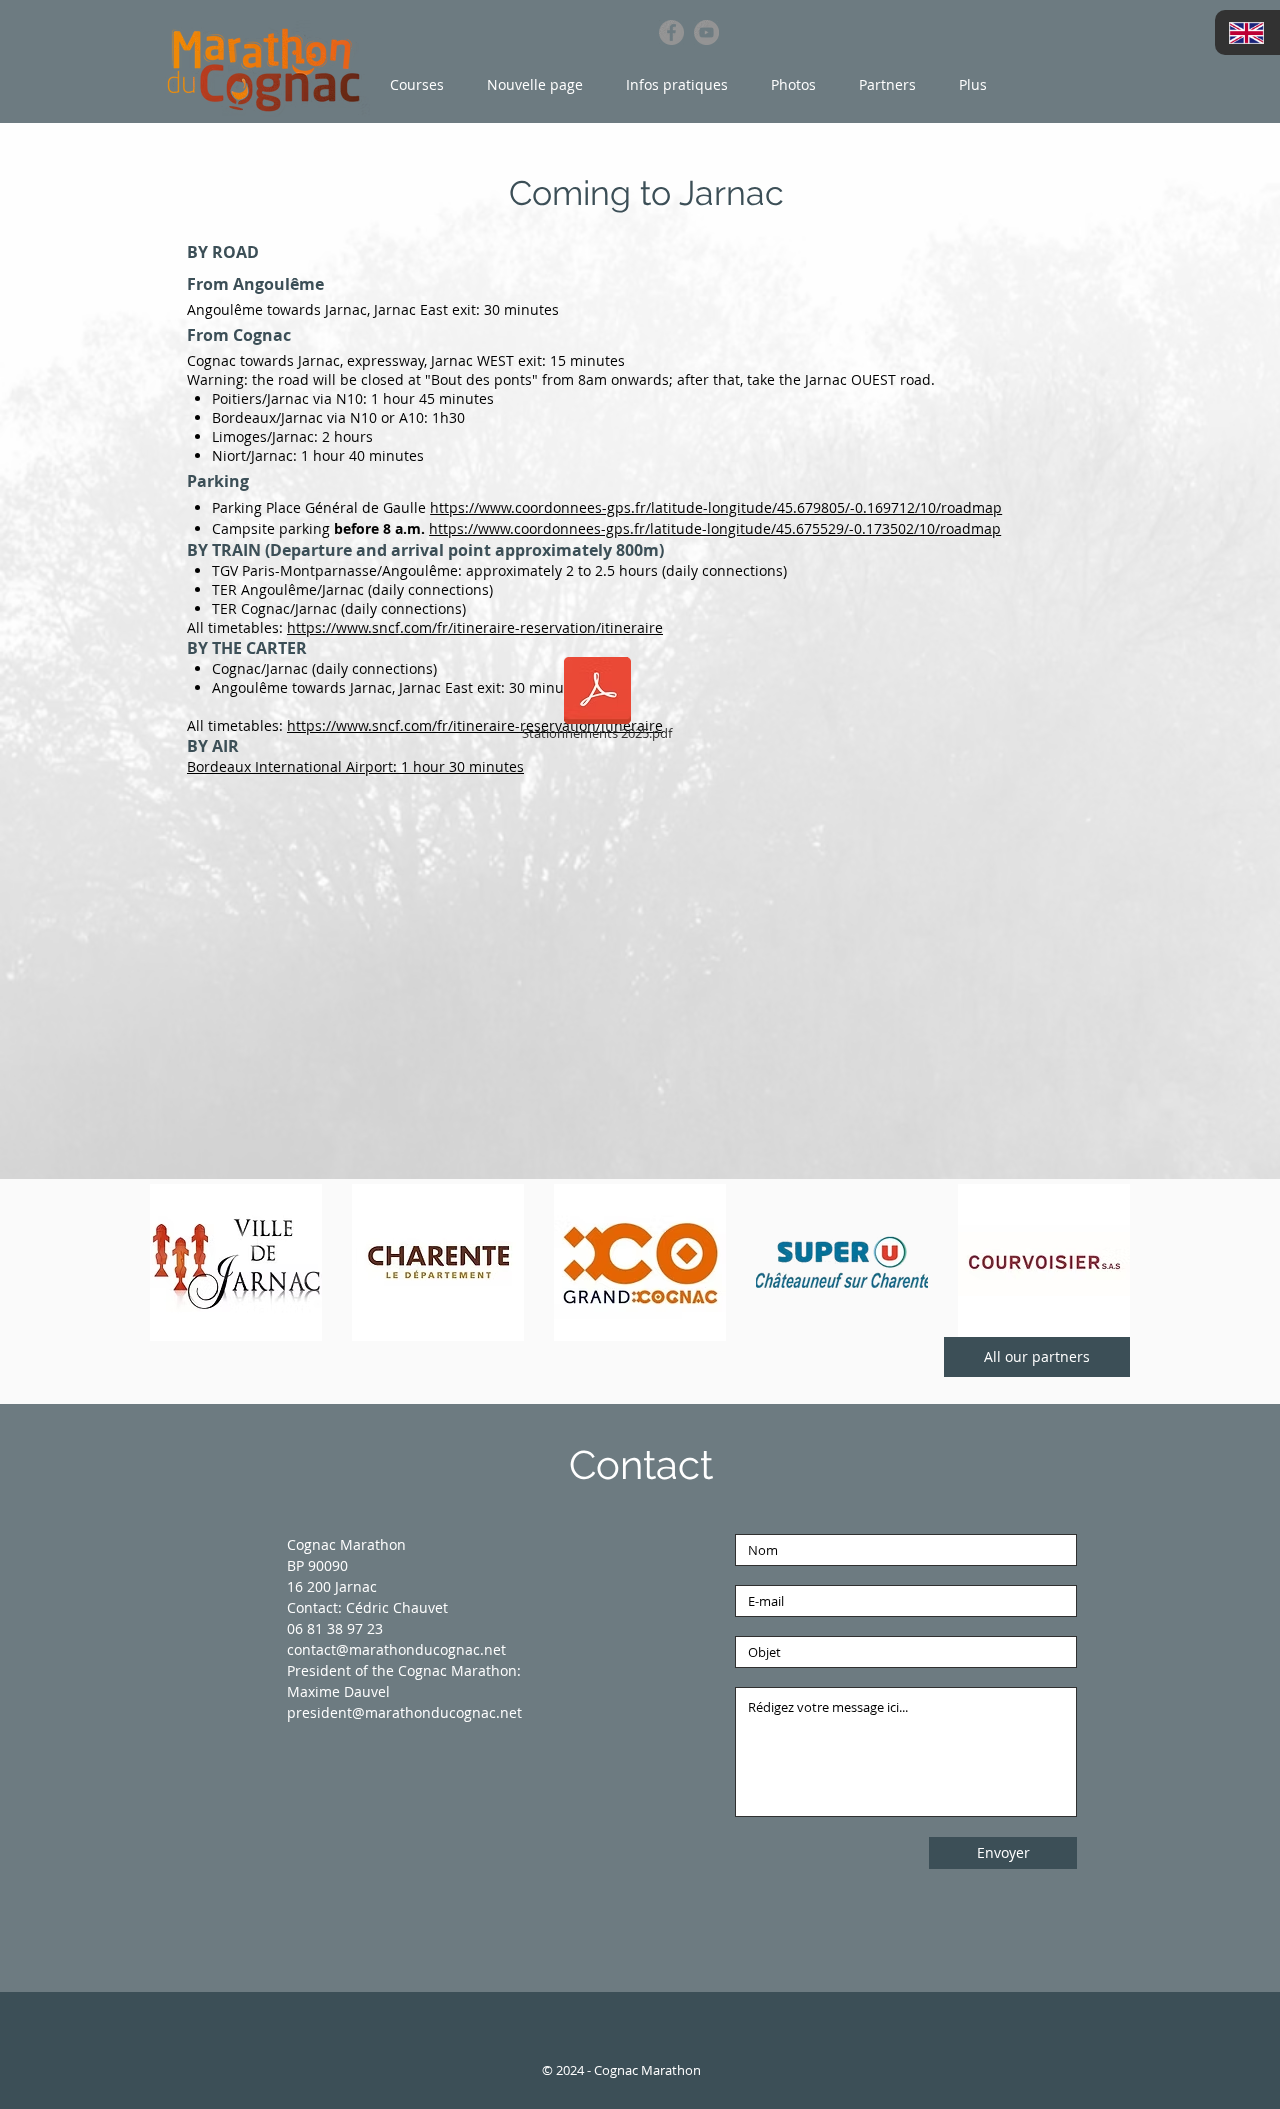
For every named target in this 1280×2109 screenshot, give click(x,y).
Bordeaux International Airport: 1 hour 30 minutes (355, 766)
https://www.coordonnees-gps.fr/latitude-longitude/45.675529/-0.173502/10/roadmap (715, 528)
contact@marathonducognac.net (396, 1649)
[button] (418, 85)
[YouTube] (706, 32)
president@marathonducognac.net (404, 1712)
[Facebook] (671, 32)
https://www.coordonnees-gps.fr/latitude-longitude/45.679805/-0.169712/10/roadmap (716, 507)
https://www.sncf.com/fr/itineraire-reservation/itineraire (475, 627)
